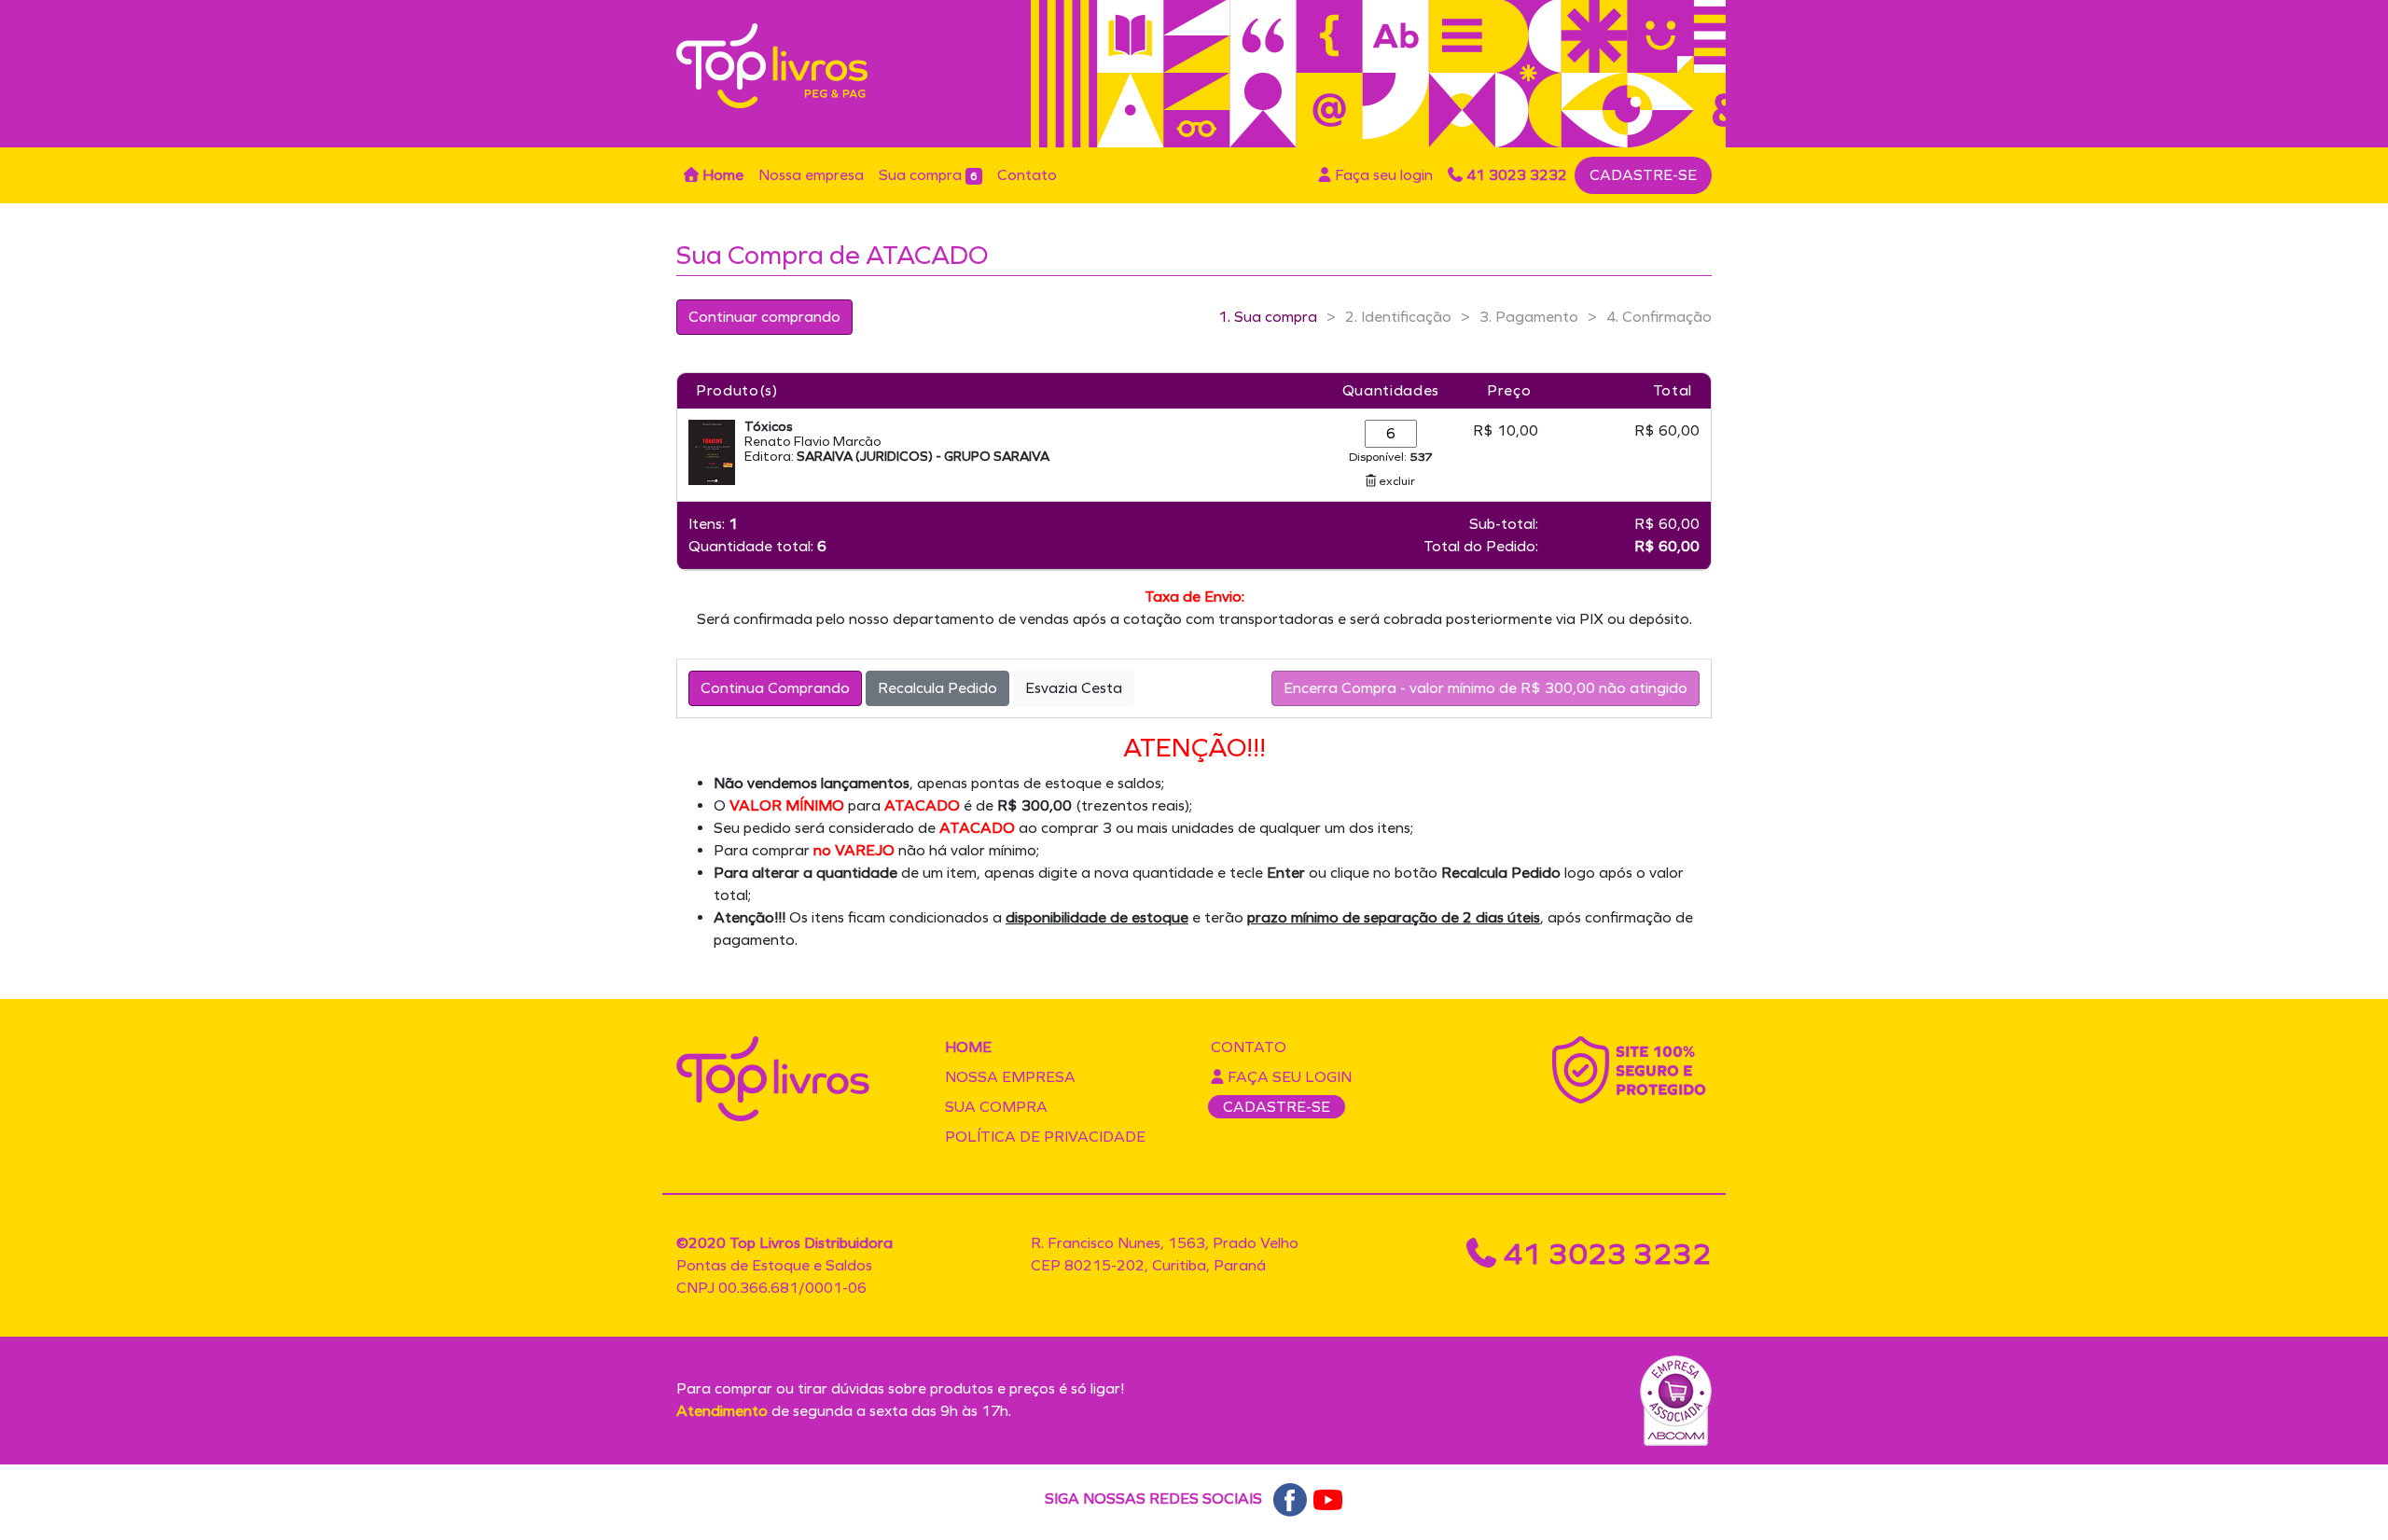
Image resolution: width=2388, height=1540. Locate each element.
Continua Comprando (775, 688)
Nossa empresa (811, 175)
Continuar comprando (764, 317)
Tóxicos (769, 427)
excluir (1395, 481)
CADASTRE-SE (1643, 175)
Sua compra (928, 175)
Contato (1027, 175)
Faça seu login (1382, 175)
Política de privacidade (1045, 1137)
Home (721, 175)
